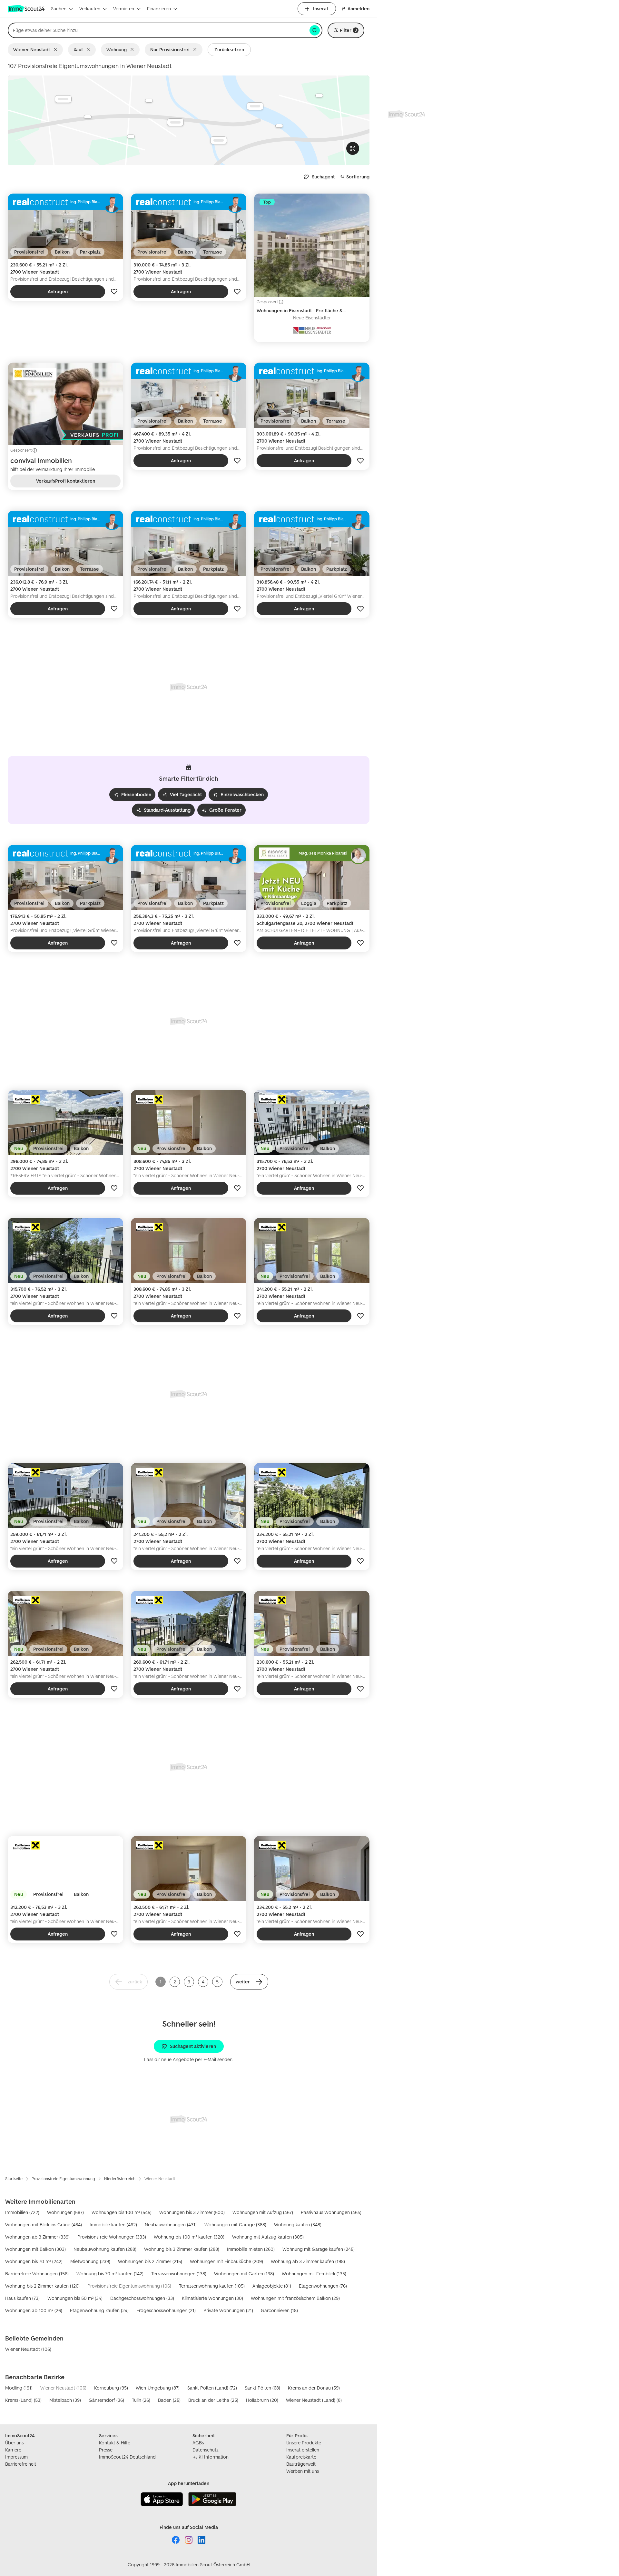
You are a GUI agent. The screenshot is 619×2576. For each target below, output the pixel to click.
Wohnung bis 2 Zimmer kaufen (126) (42, 2286)
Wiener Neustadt (32, 50)
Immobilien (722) (22, 2212)
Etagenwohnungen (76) (323, 2286)
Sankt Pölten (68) (262, 2388)
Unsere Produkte (304, 2443)
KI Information (214, 2457)
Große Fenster (225, 810)
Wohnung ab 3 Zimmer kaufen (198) (308, 2261)
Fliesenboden (136, 794)
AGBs (198, 2443)
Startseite (14, 2179)
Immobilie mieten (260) (251, 2249)
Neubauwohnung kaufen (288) (105, 2249)
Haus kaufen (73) (22, 2298)
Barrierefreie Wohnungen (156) (37, 2274)
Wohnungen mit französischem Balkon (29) (295, 2298)
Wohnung (117, 50)
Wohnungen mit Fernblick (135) (314, 2274)
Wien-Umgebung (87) (158, 2388)
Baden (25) (169, 2400)
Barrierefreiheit (21, 2464)
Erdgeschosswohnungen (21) (166, 2310)
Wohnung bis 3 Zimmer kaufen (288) (182, 2249)
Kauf (78, 50)
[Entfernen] (57, 50)
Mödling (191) (19, 2388)
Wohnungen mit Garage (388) (235, 2225)
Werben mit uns (303, 2471)
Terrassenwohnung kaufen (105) (212, 2286)
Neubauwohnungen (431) (171, 2225)
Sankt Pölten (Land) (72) (212, 2388)
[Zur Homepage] (27, 9)
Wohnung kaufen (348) (298, 2225)
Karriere (13, 2450)
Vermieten (124, 9)
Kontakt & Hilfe (115, 2443)
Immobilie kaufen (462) (113, 2225)
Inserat (321, 9)
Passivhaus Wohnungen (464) (331, 2212)
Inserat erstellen (303, 2450)
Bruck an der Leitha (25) (213, 2400)
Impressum (16, 2457)
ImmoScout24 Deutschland (127, 2457)
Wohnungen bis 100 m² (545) (122, 2212)
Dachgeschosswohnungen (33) (142, 2298)
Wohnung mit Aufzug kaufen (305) (268, 2237)
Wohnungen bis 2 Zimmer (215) (150, 2261)
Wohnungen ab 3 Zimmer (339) (37, 2237)
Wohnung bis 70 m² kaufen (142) (110, 2274)
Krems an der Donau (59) (314, 2388)
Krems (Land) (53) (23, 2400)
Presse (106, 2450)
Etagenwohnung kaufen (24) (99, 2310)
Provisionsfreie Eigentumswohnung (63, 2179)
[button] (249, 1982)
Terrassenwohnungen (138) (179, 2274)
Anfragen (58, 291)
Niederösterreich (120, 2179)
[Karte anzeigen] (189, 120)
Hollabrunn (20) (262, 2400)
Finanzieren (159, 9)
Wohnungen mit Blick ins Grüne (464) (44, 2225)
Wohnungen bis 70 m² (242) (34, 2261)
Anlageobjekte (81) (272, 2286)
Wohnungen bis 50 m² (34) (75, 2298)
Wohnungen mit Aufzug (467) (263, 2212)
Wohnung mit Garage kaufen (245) (319, 2249)
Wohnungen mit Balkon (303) (35, 2249)
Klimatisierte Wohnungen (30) (212, 2298)
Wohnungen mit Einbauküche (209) (226, 2261)
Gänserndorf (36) (106, 2400)
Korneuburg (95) (111, 2388)
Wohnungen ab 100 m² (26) (34, 2310)
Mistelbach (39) (65, 2400)
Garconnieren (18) (279, 2310)
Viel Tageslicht (186, 794)
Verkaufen (90, 9)
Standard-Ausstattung (167, 810)
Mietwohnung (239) (90, 2261)
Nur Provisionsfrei (170, 50)
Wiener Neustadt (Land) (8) (314, 2400)
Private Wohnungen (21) (228, 2310)
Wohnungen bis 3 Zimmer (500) (192, 2212)
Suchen (59, 9)
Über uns (14, 2443)
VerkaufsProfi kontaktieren (66, 481)
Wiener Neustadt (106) (28, 2349)
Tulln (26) (141, 2400)
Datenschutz (206, 2450)
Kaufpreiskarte (301, 2457)
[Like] (114, 292)
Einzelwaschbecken (242, 794)
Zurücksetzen (229, 50)
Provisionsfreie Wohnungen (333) (112, 2237)
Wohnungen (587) (65, 2212)
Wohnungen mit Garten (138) (244, 2274)
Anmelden (359, 9)
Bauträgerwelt (301, 2464)
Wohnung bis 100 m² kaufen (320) (189, 2237)
